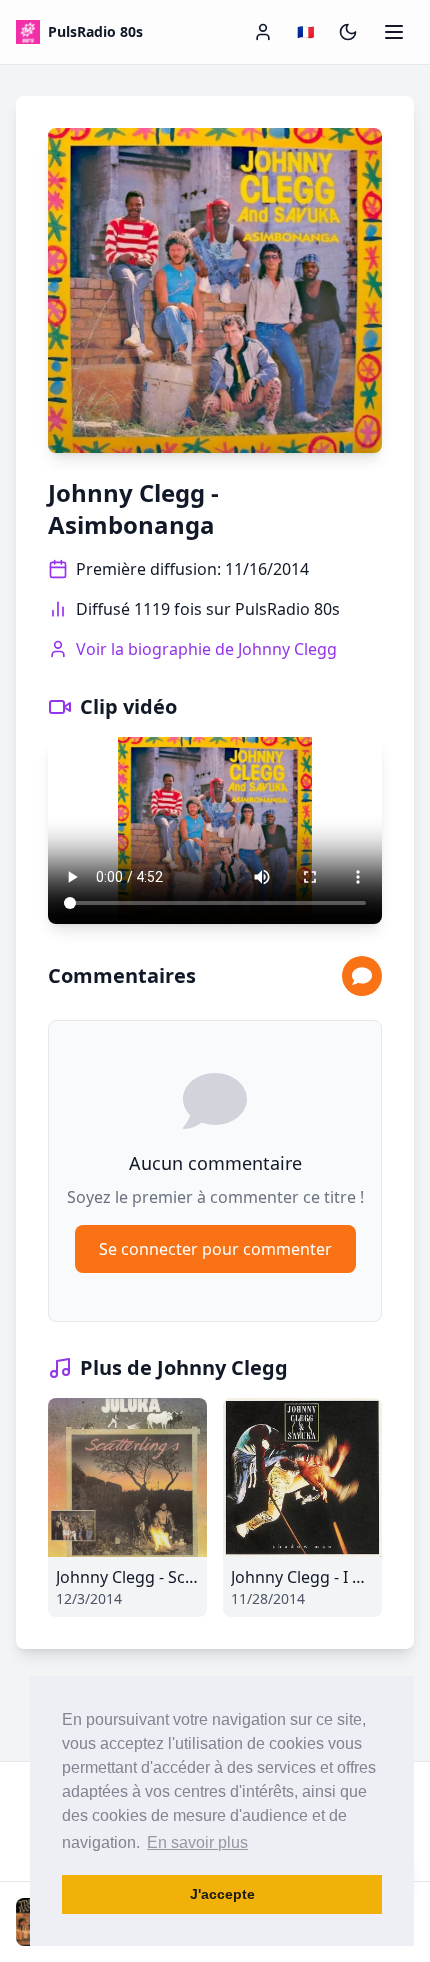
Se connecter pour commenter (215, 1249)
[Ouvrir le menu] (394, 32)
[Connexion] (263, 32)
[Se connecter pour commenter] (362, 976)
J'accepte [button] (222, 1894)
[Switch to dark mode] (348, 32)
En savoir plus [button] (197, 1842)
